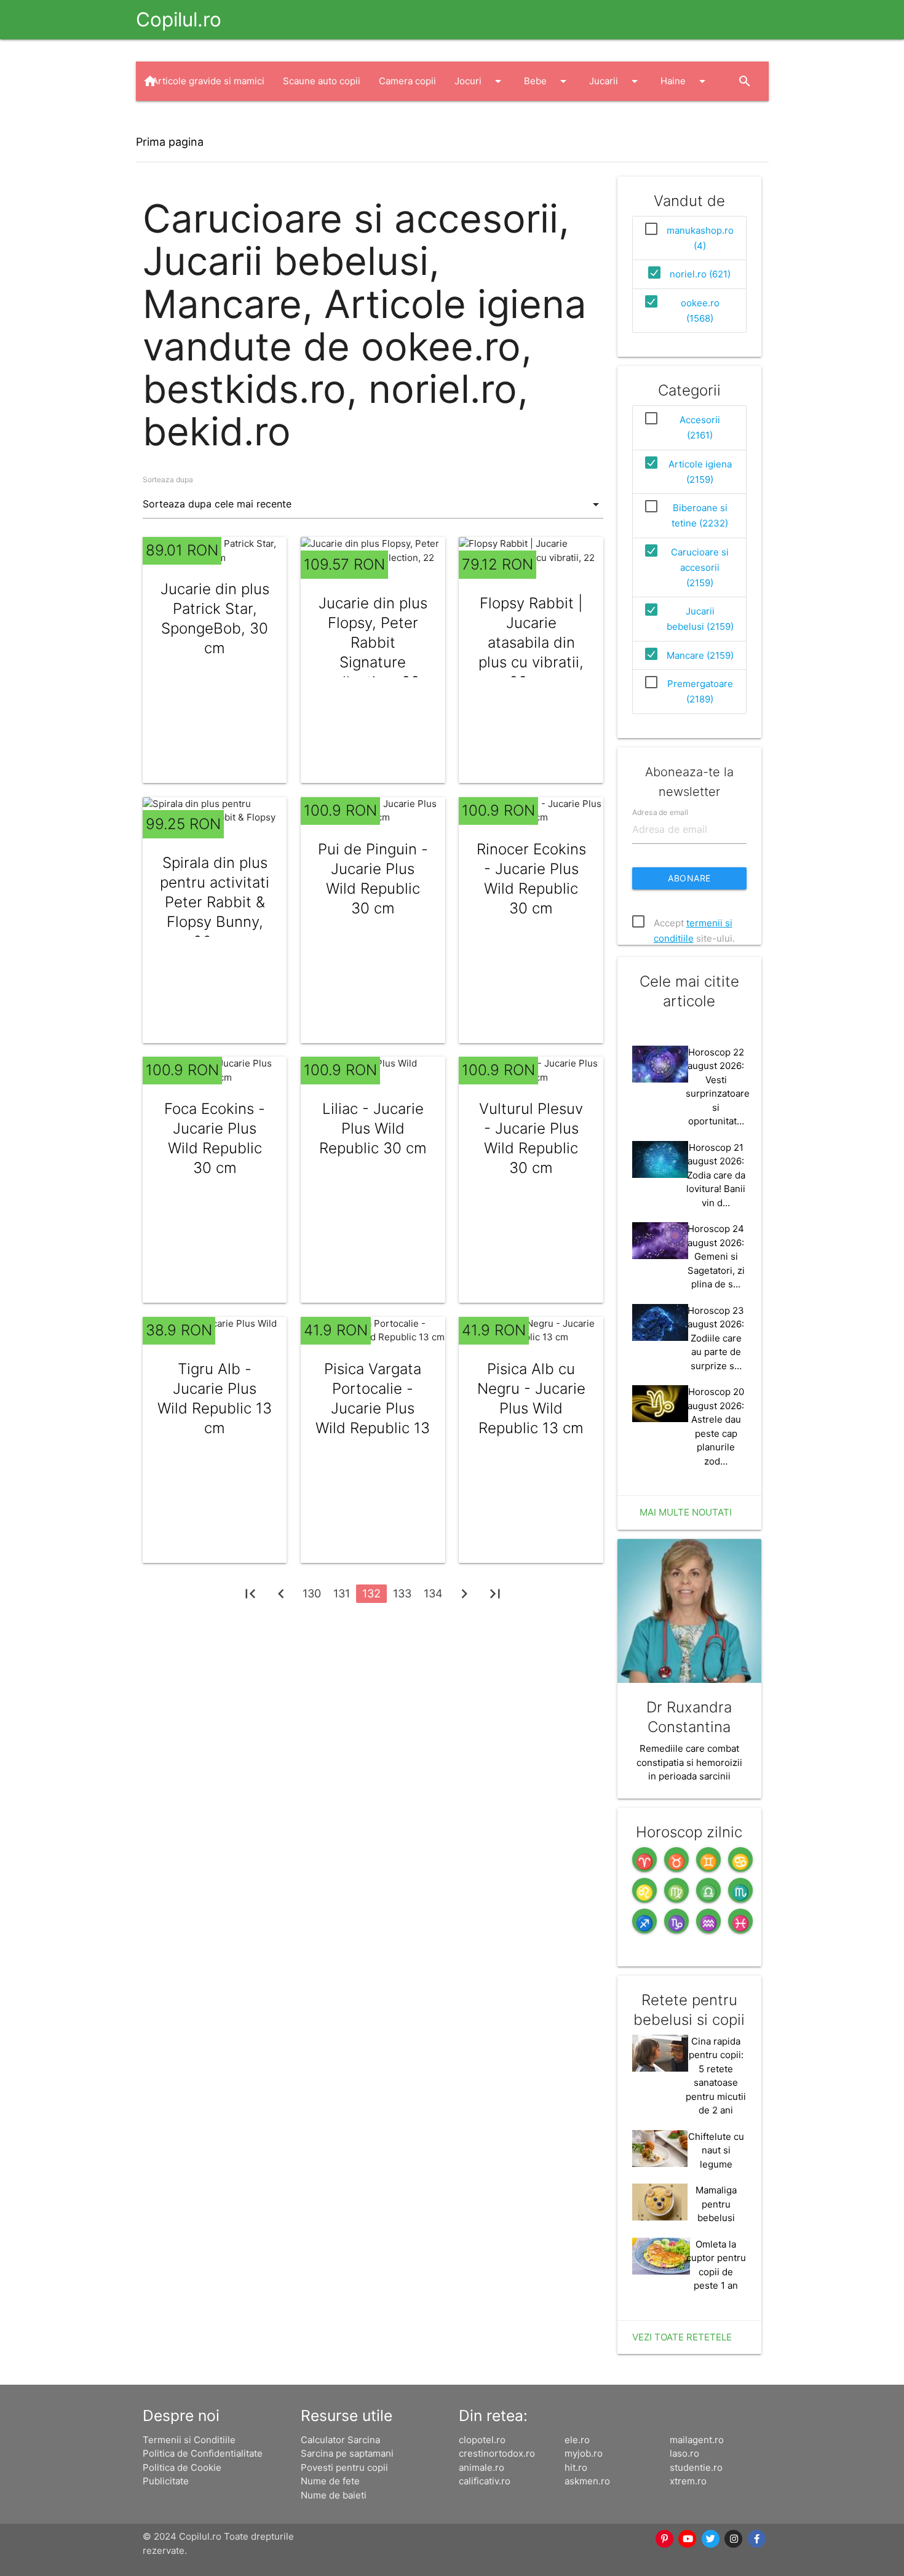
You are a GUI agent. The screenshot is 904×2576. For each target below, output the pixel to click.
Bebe (547, 81)
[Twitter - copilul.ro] (711, 2539)
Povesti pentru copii (344, 2467)
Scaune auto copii (322, 81)
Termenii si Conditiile (189, 2440)
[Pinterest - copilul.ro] (665, 2539)
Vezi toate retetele (682, 2337)
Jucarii (616, 81)
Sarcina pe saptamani (347, 2453)
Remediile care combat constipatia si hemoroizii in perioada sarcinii (689, 1762)
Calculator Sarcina (340, 2440)
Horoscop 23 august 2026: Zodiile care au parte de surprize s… (716, 1338)
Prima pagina (170, 142)
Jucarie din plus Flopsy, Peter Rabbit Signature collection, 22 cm (373, 652)
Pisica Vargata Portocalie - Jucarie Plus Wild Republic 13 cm (373, 1408)
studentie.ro (696, 2467)
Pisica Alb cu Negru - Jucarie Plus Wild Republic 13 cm (531, 1398)
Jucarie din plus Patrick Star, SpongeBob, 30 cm (215, 618)
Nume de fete (330, 2481)
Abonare (689, 878)
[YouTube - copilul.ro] (688, 2539)
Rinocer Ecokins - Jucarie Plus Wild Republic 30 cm (531, 879)
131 (342, 1593)
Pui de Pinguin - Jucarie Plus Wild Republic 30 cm (373, 879)
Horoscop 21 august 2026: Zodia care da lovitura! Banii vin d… (716, 1175)
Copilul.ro (179, 19)
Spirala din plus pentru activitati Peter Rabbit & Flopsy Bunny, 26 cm (215, 902)
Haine (685, 81)
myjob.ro (584, 2453)
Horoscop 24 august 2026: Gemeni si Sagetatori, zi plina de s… (716, 1256)
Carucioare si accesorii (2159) (700, 567)
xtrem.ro (688, 2481)
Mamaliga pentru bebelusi (716, 2204)
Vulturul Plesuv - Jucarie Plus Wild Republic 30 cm (531, 1138)
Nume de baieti (334, 2495)
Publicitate (166, 2481)
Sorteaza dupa (168, 479)
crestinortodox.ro (497, 2453)
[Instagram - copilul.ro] (734, 2539)
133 (402, 1593)
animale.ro (482, 2467)
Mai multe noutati (686, 1512)
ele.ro (577, 2440)
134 (433, 1593)
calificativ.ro (485, 2481)
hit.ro (576, 2467)
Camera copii (407, 81)
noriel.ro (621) (700, 274)
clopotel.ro (482, 2440)
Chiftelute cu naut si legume (716, 2150)
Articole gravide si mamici (208, 81)
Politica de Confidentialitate (203, 2453)
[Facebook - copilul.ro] (757, 2539)
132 (371, 1593)
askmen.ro (587, 2481)
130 (312, 1593)
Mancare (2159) (700, 655)
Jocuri (480, 81)
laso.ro (684, 2453)
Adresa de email (660, 812)
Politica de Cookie (182, 2467)
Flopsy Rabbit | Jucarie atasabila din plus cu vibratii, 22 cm (531, 642)
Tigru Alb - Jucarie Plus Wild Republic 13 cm (215, 1398)
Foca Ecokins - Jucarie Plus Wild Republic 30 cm (215, 1138)
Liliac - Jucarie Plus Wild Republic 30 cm (373, 1128)
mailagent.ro (697, 2440)
